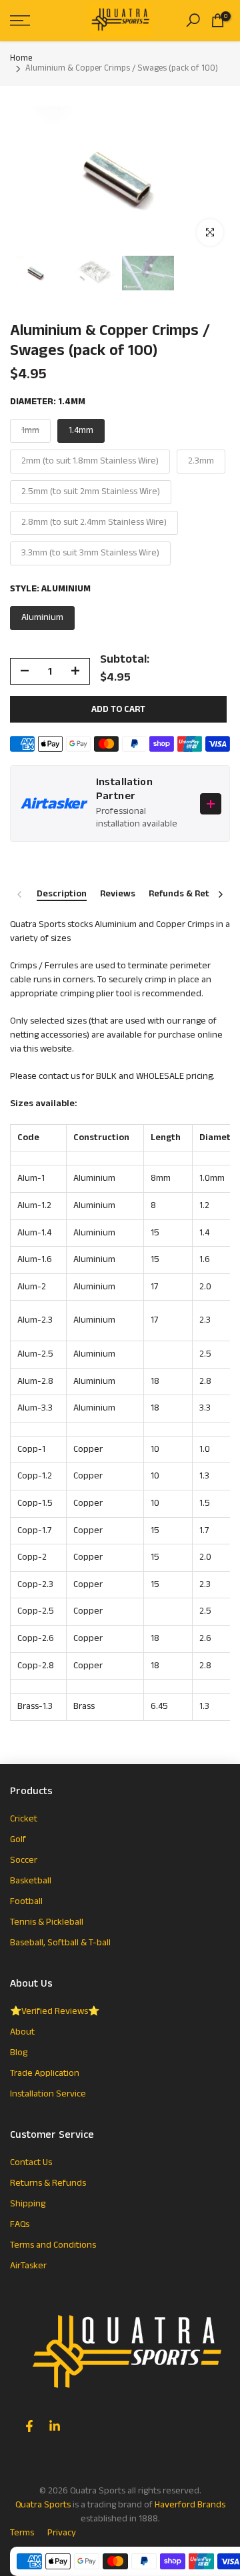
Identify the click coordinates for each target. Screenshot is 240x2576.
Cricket (24, 1819)
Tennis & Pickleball (47, 1922)
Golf (18, 1839)
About (22, 2032)
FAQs (20, 2224)
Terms (22, 2533)
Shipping (28, 2204)
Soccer (24, 1860)
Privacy (62, 2533)
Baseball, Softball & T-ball (60, 1943)
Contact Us (31, 2162)
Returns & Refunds (48, 2183)
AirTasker (28, 2266)
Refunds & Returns (189, 894)
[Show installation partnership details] (211, 804)
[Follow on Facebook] (29, 2426)
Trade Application (45, 2073)
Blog (19, 2053)
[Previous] (20, 894)
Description (62, 894)
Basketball (31, 1881)
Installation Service (48, 2094)
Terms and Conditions (53, 2245)
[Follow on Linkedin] (55, 2426)
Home (21, 59)
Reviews (118, 894)
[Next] (220, 894)
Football (26, 1901)
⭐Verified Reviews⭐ (55, 2011)
